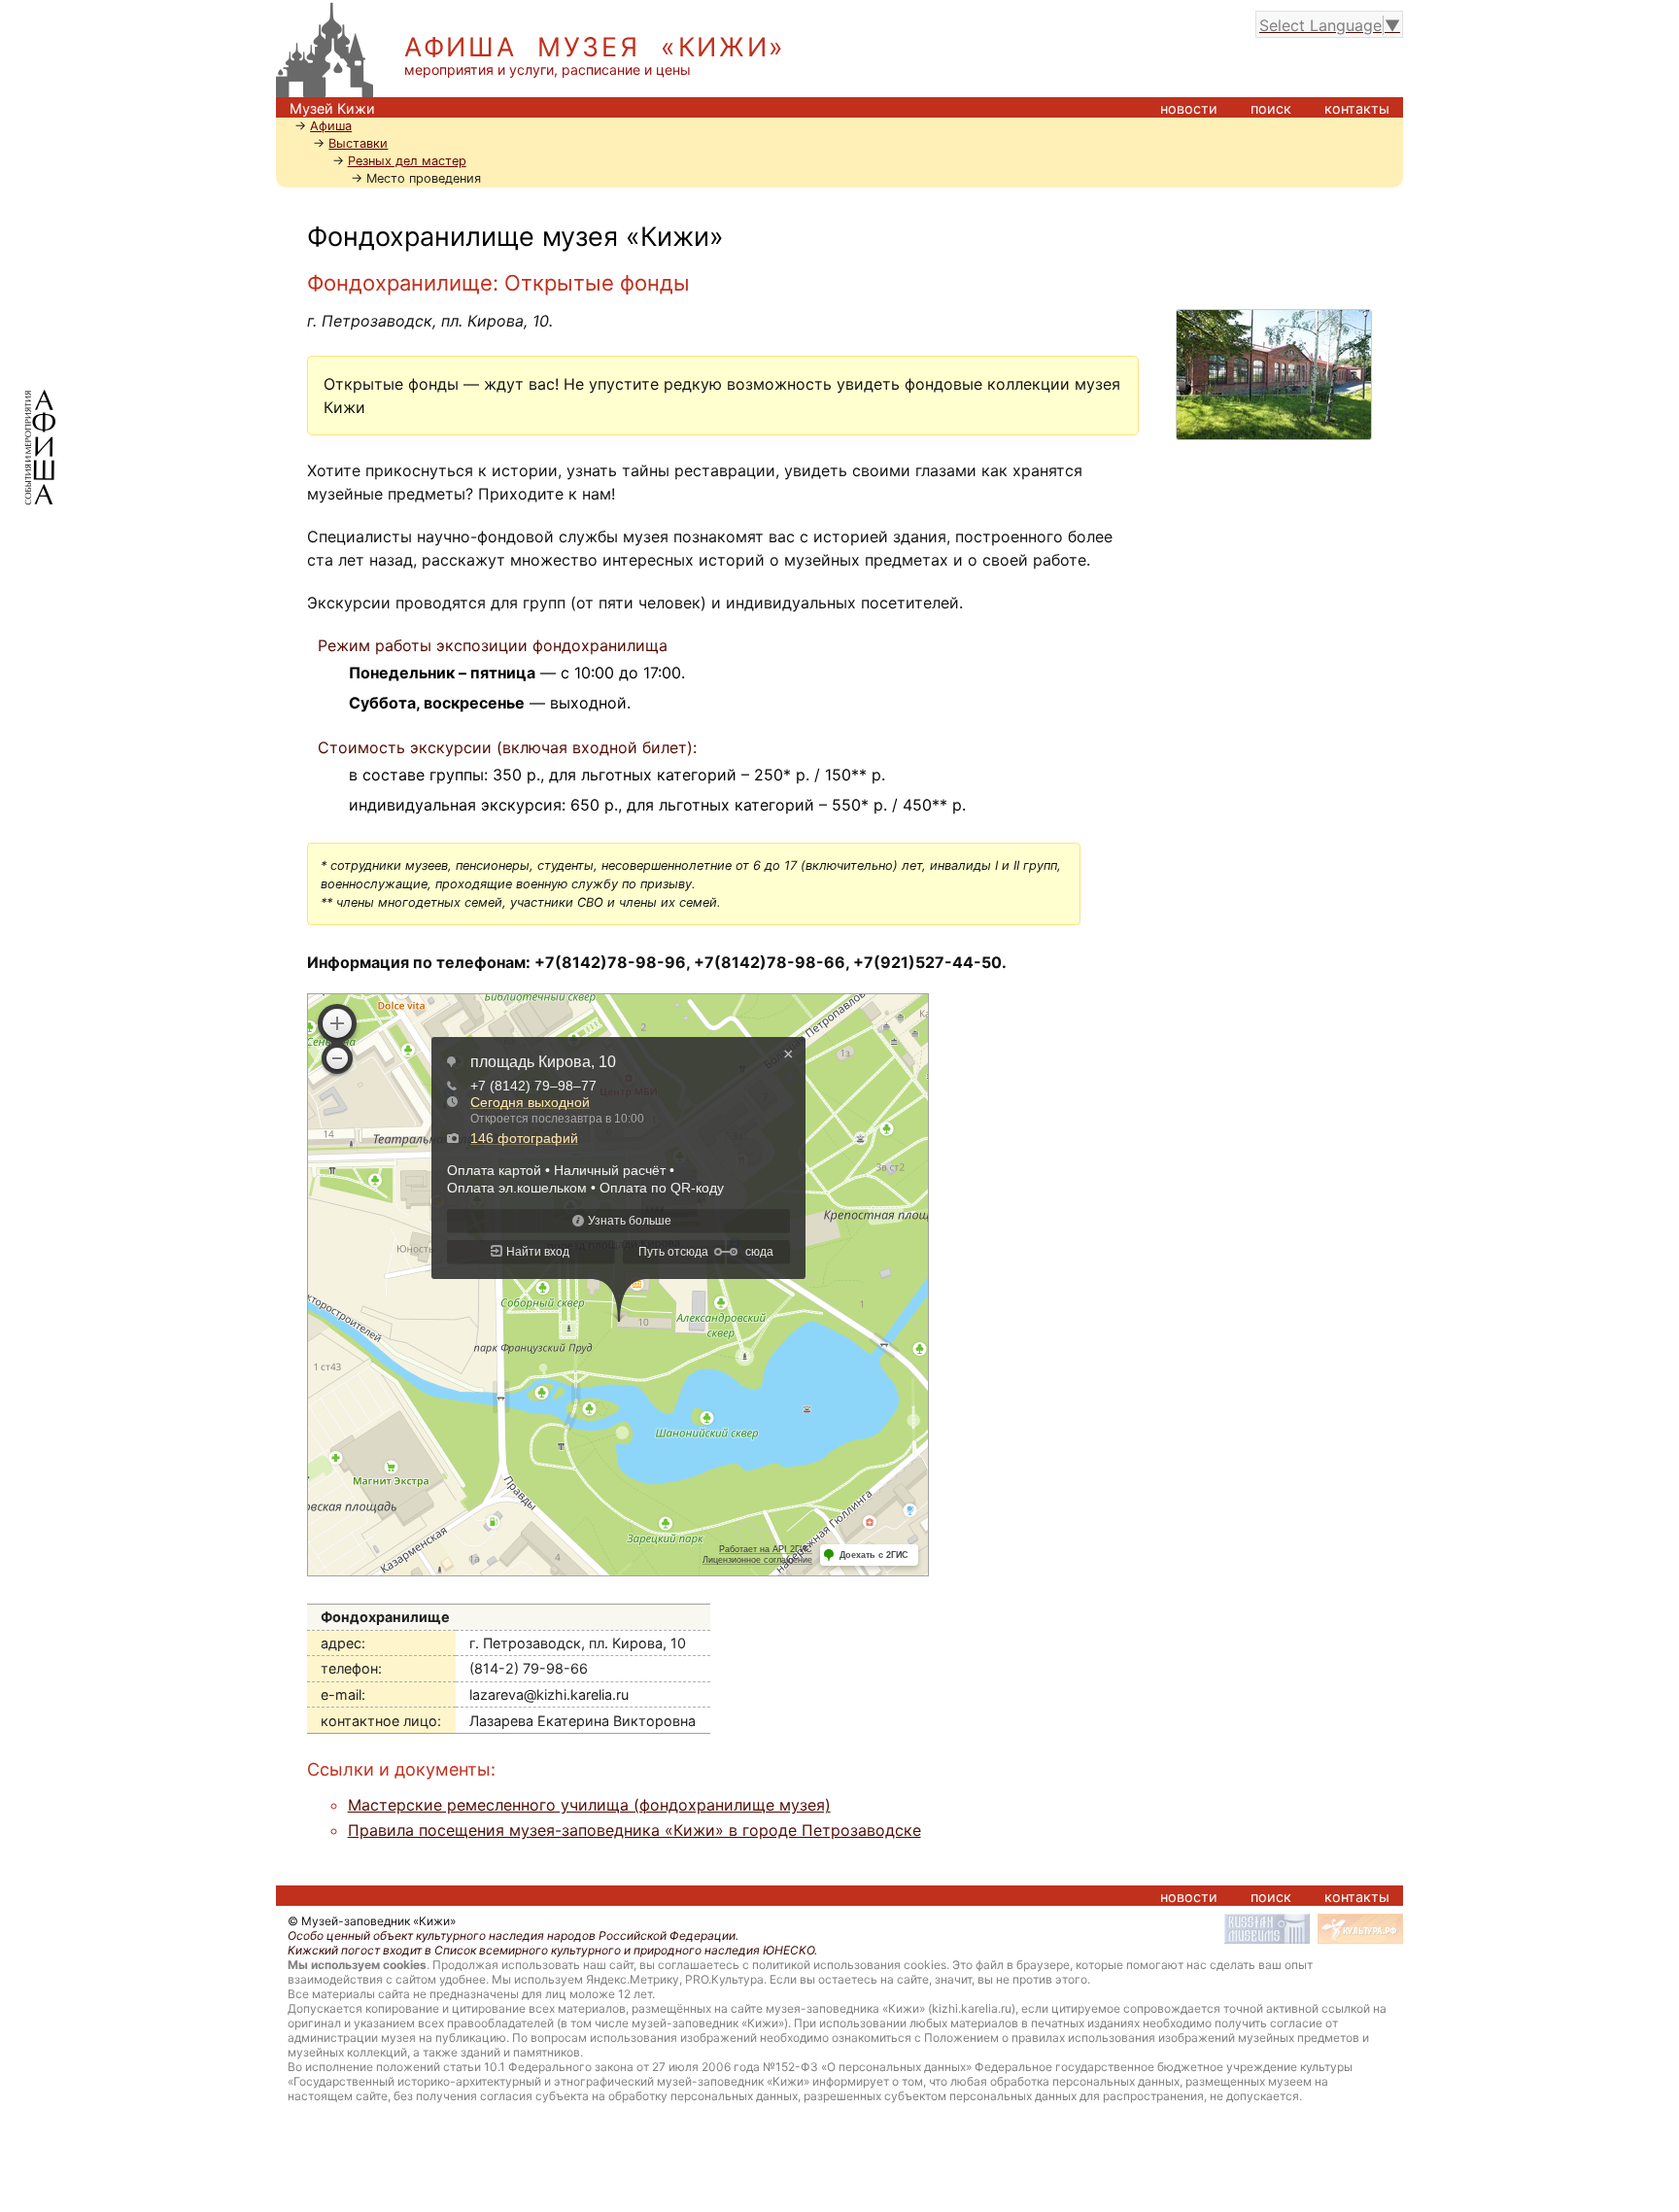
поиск (1271, 108)
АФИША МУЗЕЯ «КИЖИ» (595, 47)
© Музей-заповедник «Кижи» (372, 1921)
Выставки (358, 143)
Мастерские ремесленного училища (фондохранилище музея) (589, 1805)
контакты (1357, 108)
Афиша (331, 126)
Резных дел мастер (407, 161)
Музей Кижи (332, 108)
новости (1189, 108)
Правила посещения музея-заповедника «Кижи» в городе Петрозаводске (634, 1830)
